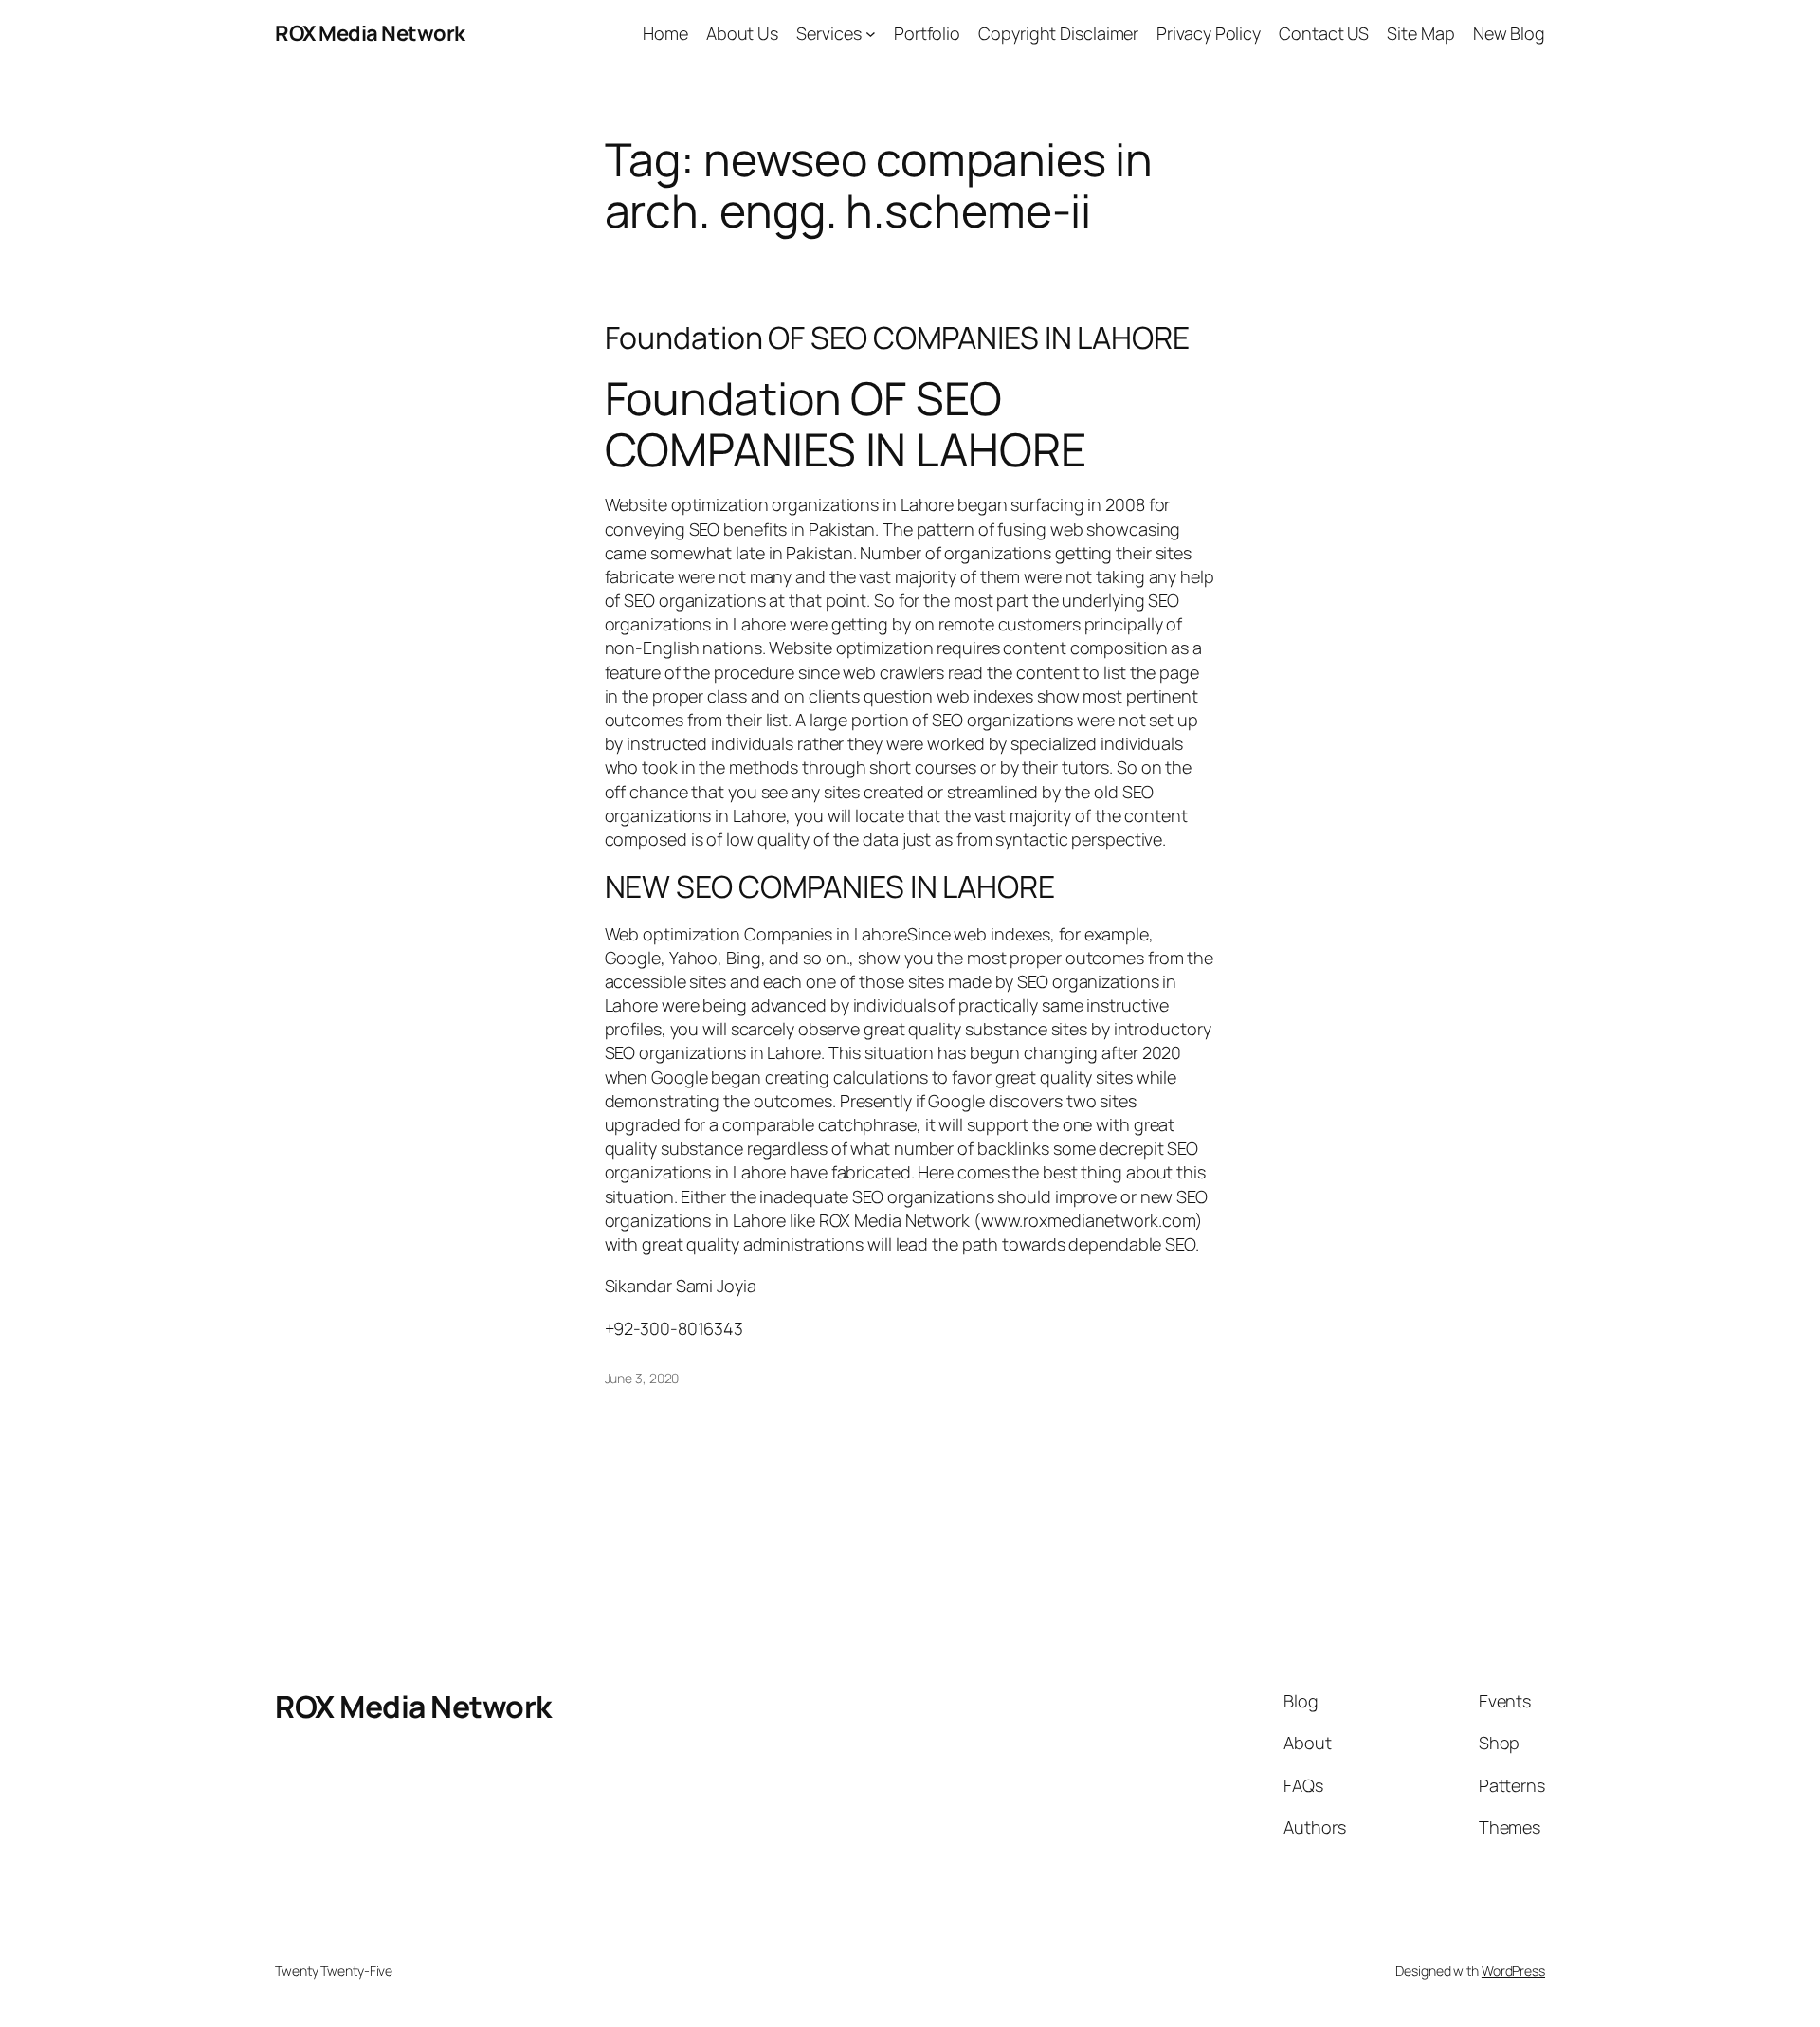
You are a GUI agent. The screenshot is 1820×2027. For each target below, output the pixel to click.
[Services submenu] (871, 34)
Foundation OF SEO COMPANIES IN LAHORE (897, 338)
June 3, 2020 (642, 1378)
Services (828, 33)
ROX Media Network (370, 33)
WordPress (1513, 1971)
